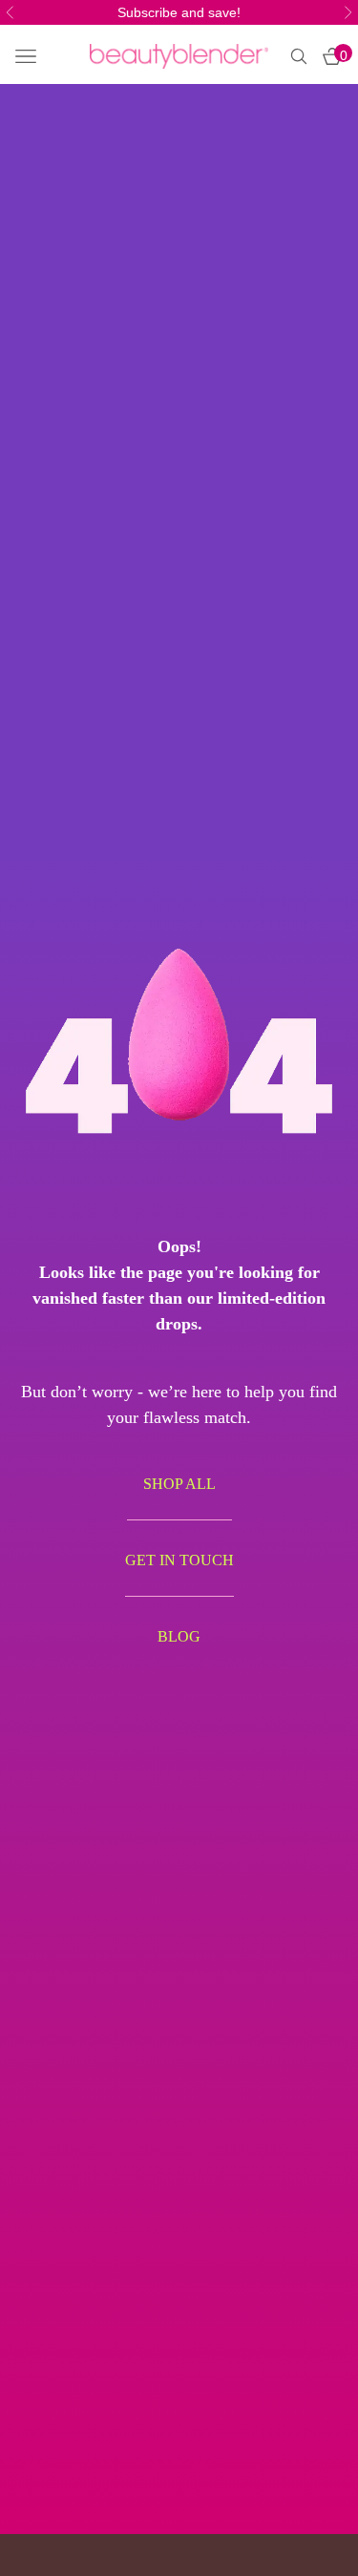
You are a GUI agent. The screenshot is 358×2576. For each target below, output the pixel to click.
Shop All (179, 1484)
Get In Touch (179, 1560)
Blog (179, 1636)
